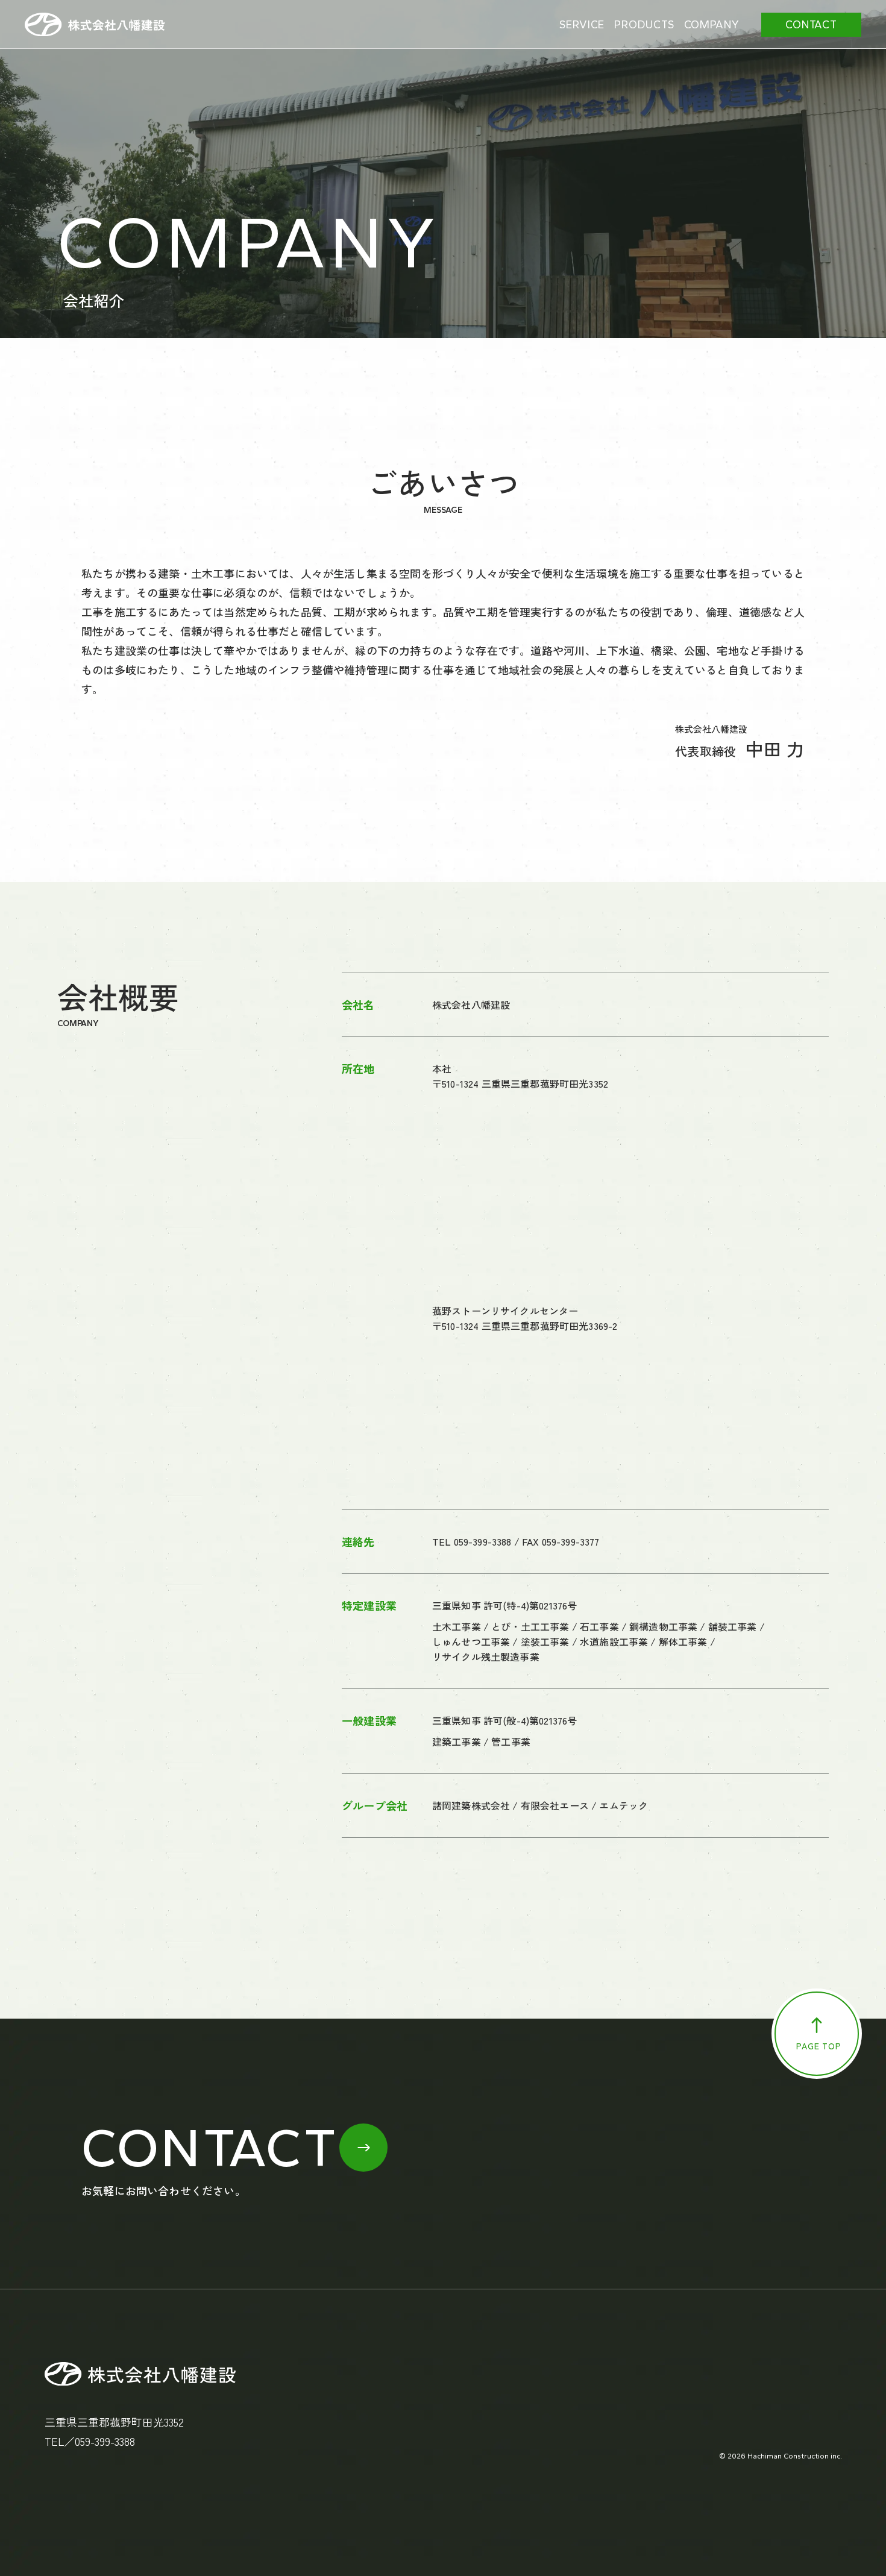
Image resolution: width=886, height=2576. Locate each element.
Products (644, 25)
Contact (811, 25)
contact (210, 2148)
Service (582, 25)
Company (712, 25)
